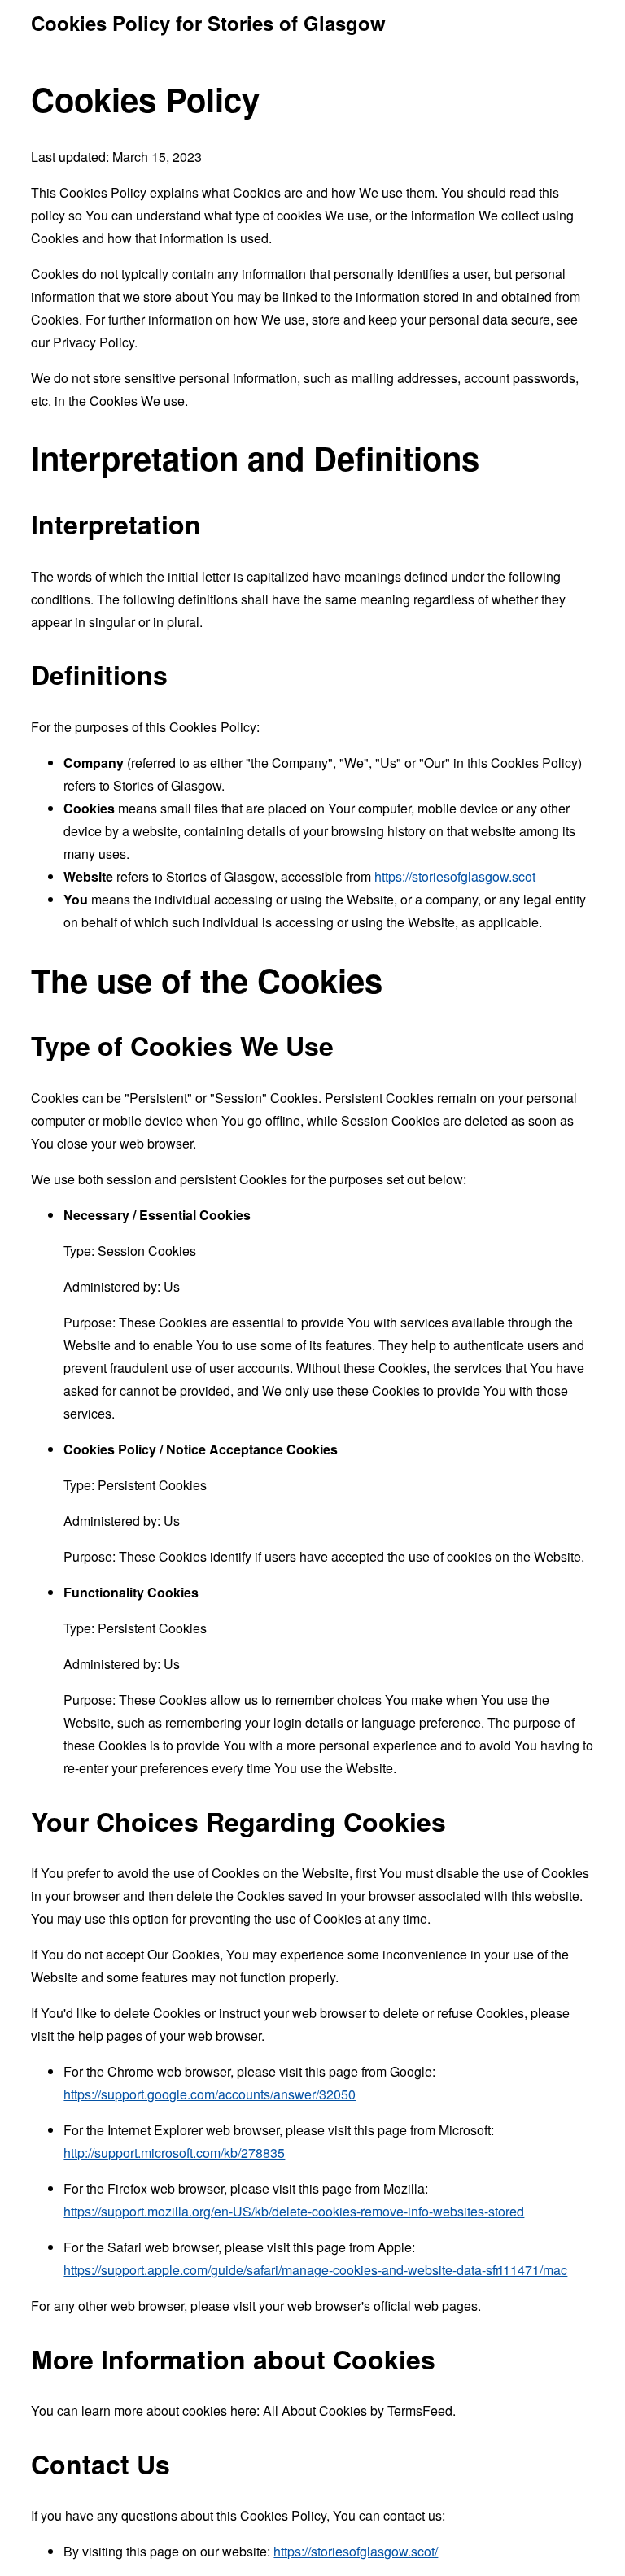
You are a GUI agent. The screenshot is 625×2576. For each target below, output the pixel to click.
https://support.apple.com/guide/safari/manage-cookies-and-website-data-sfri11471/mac (315, 2270)
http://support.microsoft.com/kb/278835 (174, 2153)
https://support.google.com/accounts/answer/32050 (210, 2094)
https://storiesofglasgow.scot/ (356, 2551)
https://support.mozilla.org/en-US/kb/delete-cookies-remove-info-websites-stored (294, 2211)
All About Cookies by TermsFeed (358, 2410)
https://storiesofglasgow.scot (455, 876)
